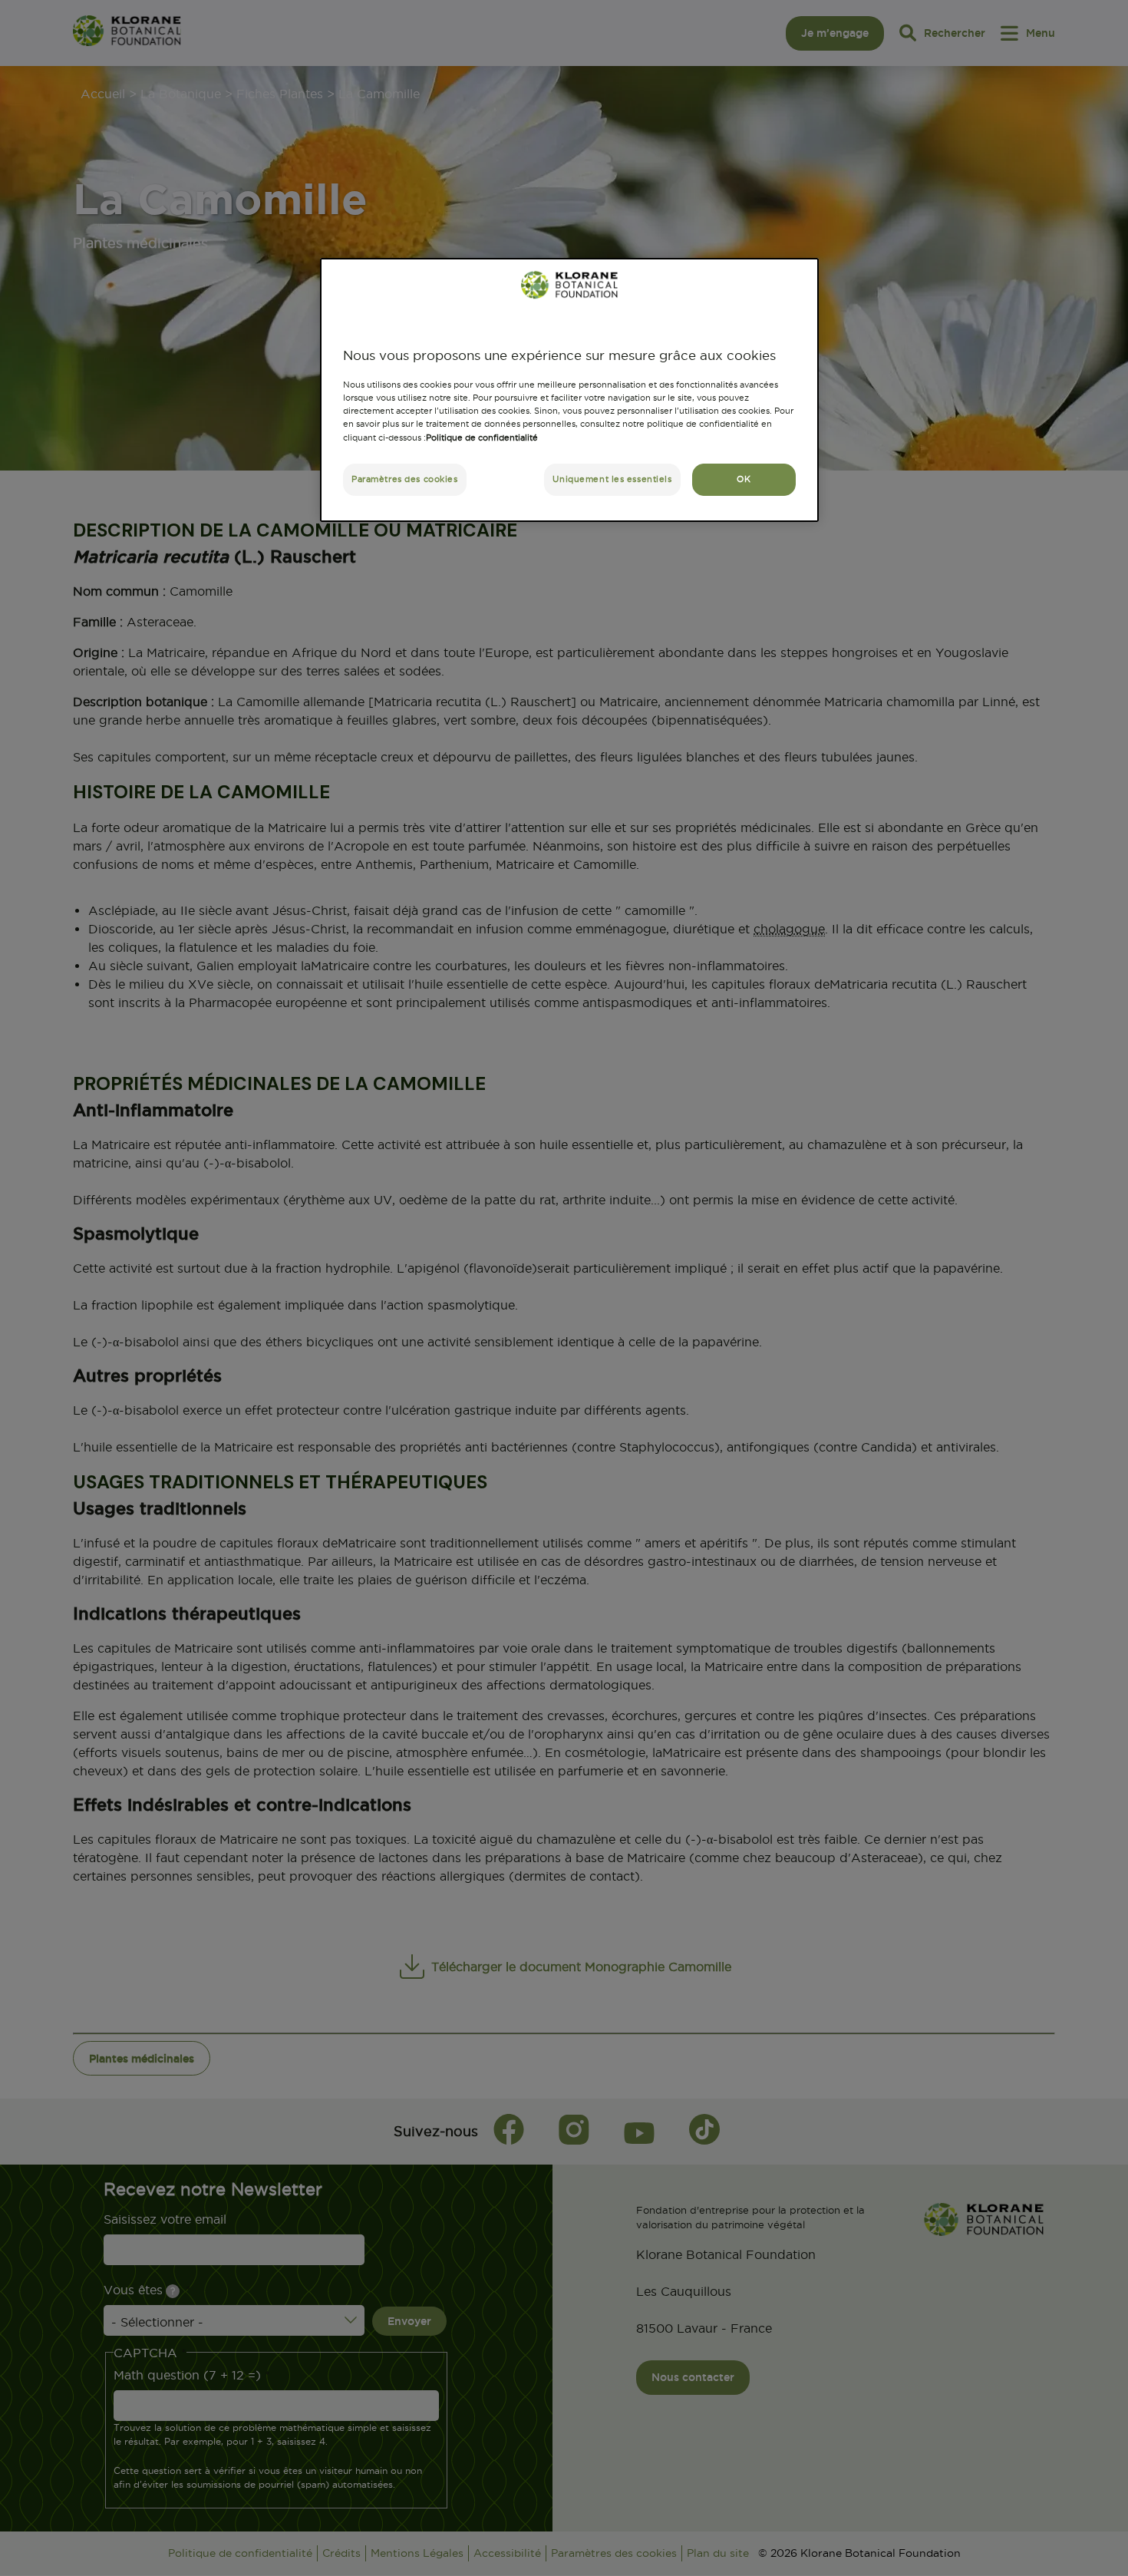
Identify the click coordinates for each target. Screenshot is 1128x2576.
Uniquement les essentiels (612, 479)
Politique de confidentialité (482, 438)
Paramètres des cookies (405, 479)
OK (744, 479)
